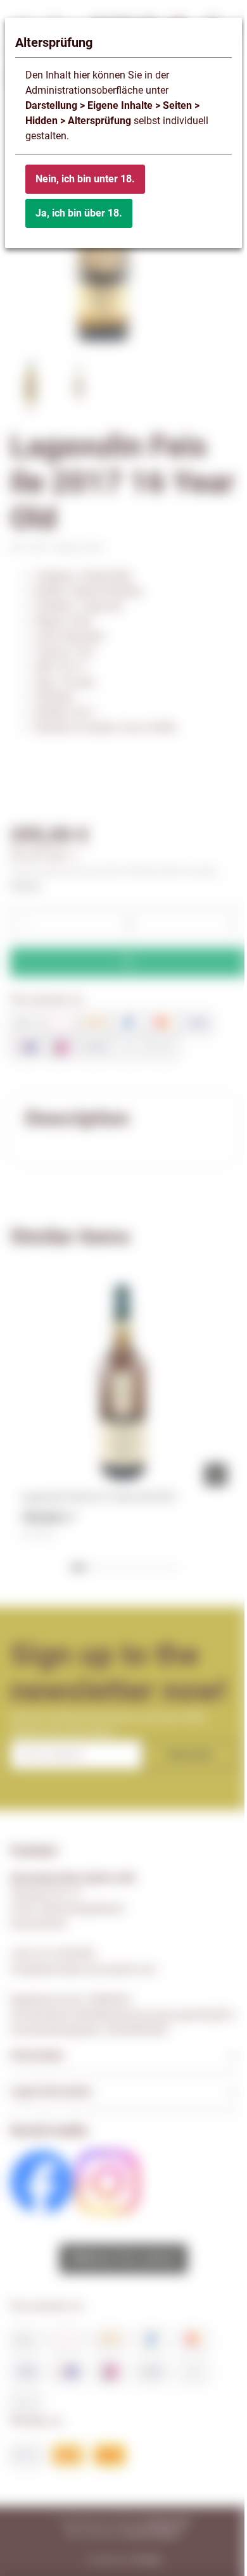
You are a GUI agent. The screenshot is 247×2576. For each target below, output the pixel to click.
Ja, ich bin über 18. (79, 213)
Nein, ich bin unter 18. (85, 179)
